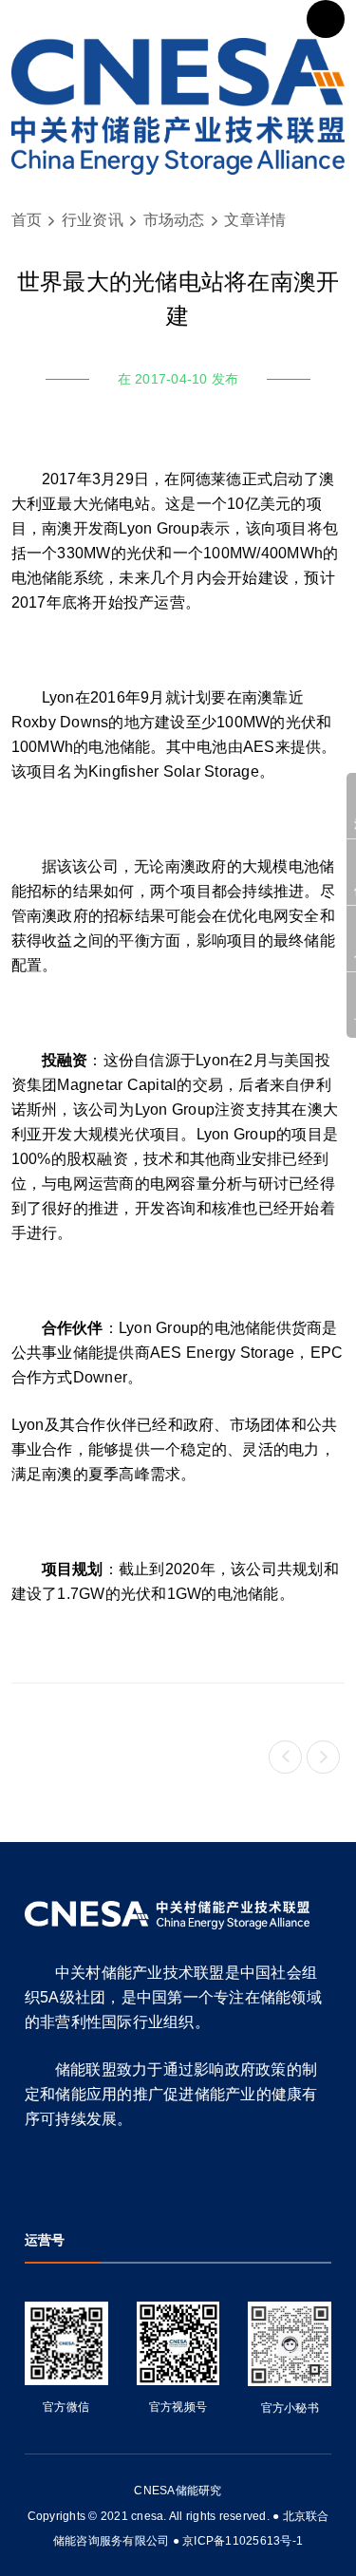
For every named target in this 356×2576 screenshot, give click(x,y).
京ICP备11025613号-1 (243, 2541)
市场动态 (174, 220)
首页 (27, 220)
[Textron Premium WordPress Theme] (178, 106)
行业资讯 (93, 220)
